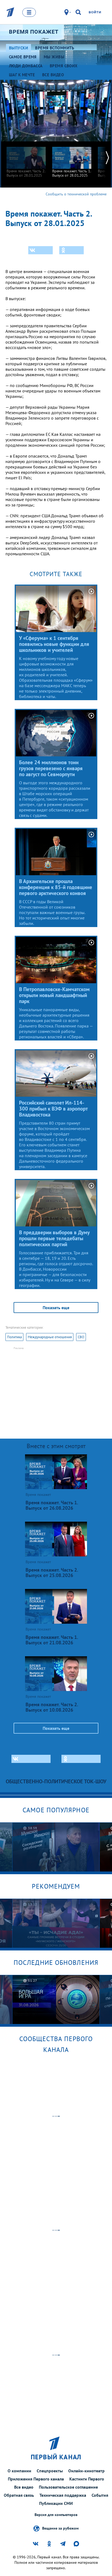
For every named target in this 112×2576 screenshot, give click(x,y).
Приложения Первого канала (36, 2479)
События (100, 2495)
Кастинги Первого (87, 2479)
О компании (19, 2471)
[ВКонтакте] (41, 250)
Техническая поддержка (63, 2495)
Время (34, 32)
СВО (81, 1337)
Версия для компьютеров (56, 2515)
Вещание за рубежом (60, 2528)
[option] (26, 159)
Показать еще (56, 1308)
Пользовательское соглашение (68, 2487)
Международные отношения (50, 1337)
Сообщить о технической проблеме (76, 194)
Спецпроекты (50, 2471)
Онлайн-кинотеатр (86, 2471)
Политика (14, 1337)
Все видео (24, 2487)
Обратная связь (19, 2495)
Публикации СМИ (56, 2503)
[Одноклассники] (71, 250)
